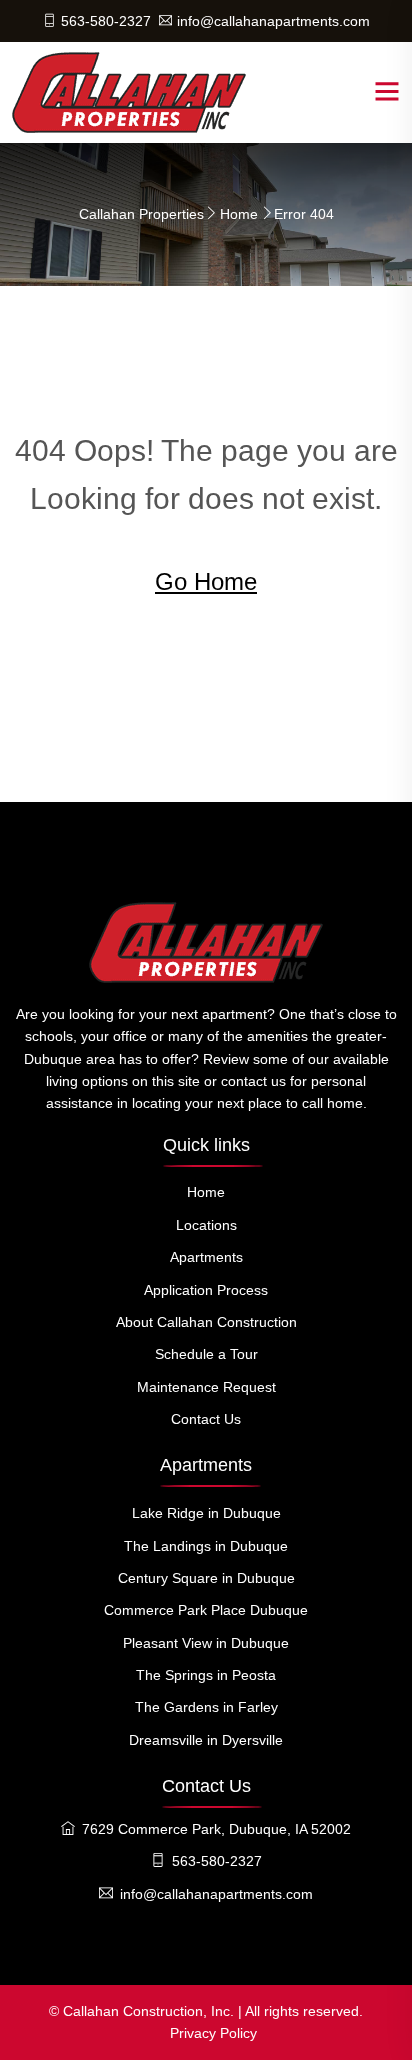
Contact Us (206, 1419)
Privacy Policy (213, 2033)
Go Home (206, 581)
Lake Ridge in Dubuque (206, 1513)
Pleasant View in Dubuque (206, 1643)
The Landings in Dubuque (206, 1546)
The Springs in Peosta (206, 1675)
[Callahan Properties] (129, 92)
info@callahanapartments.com (273, 21)
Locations (206, 1225)
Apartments (206, 1257)
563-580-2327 (106, 21)
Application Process (206, 1290)
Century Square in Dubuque (206, 1578)
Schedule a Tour (206, 1354)
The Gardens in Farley (206, 1707)
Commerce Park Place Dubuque (206, 1610)
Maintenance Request (206, 1387)
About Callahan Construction (206, 1322)
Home (239, 214)
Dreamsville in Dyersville (206, 1740)
